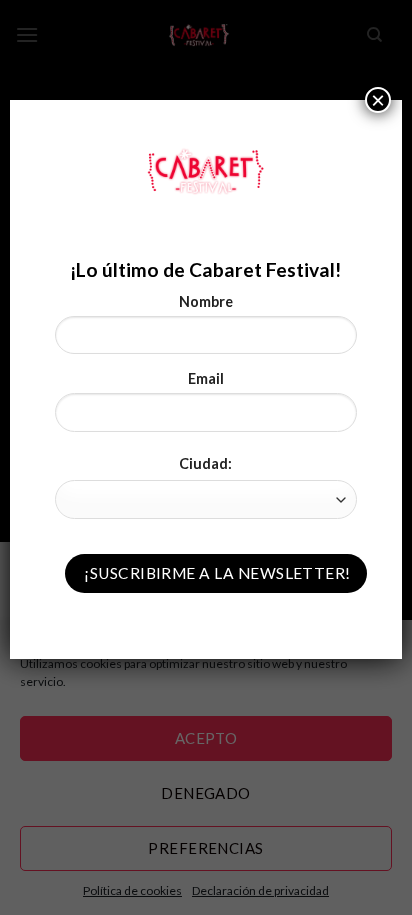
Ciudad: (205, 463)
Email (206, 378)
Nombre (206, 301)
